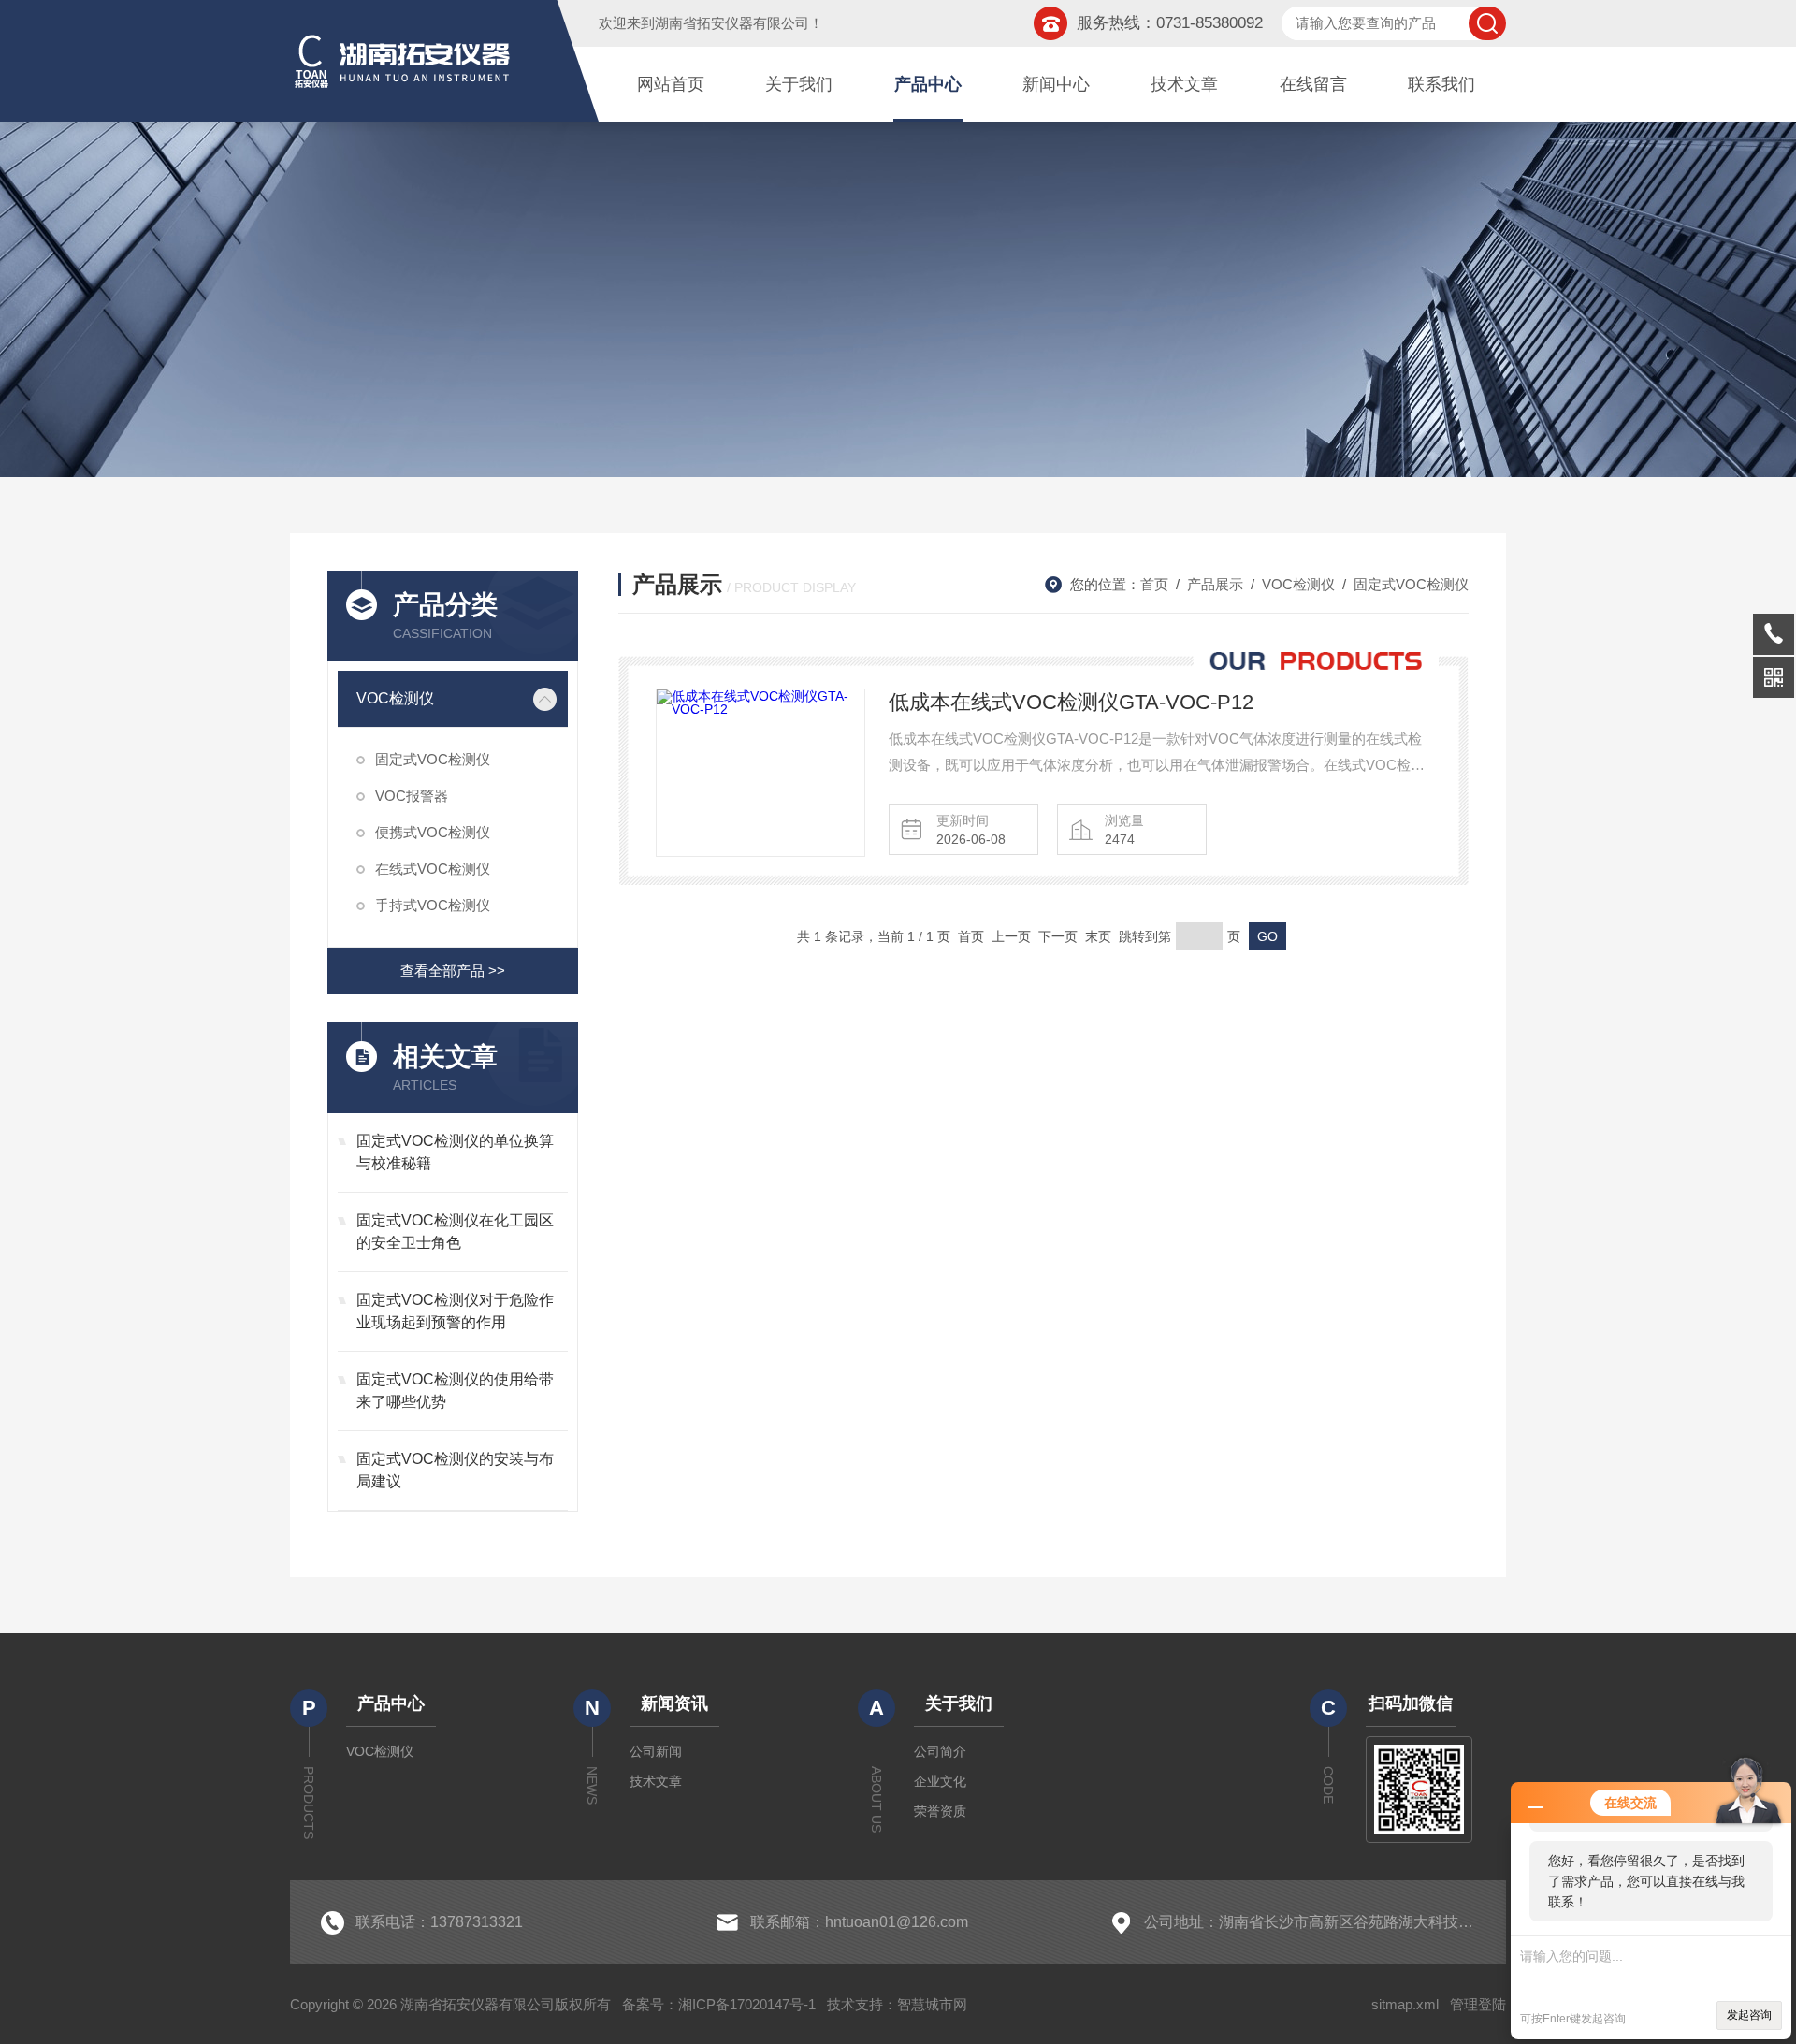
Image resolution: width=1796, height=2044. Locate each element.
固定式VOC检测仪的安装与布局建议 (455, 1470)
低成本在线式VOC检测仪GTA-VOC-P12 (1071, 702)
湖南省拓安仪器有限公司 (732, 23)
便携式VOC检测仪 (433, 832)
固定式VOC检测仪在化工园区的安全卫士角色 (455, 1232)
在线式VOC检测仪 (433, 869)
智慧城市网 (932, 2004)
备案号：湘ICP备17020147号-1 (719, 2004)
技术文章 (1184, 84)
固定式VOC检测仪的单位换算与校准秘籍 (455, 1152)
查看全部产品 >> (453, 971)
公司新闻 (656, 1751)
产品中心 (928, 84)
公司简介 (940, 1751)
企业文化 (940, 1781)
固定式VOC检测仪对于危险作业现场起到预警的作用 (455, 1311)
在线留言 (1313, 84)
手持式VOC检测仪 (433, 905)
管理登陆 (1478, 2004)
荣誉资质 (940, 1811)
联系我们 (1441, 84)
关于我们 (799, 84)
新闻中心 (1056, 84)
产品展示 (1215, 584)
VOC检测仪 (395, 698)
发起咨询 (1749, 2015)
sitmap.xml (1405, 2004)
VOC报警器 (412, 796)
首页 (1154, 584)
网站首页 (671, 84)
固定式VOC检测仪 (433, 759)
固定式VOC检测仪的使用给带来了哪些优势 (455, 1391)
